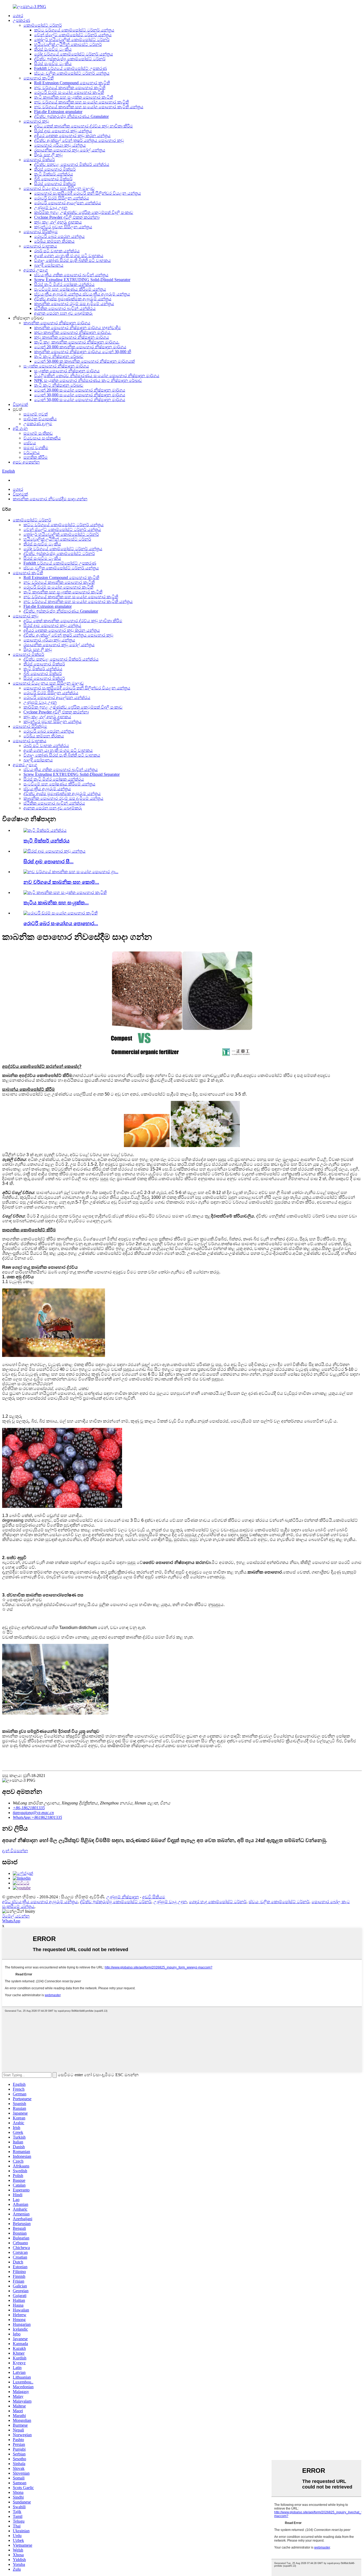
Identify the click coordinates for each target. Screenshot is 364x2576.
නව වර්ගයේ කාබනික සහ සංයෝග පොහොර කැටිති (81, 102)
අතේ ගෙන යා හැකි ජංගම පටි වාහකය (69, 256)
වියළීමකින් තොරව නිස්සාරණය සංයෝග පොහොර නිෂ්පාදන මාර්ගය (97, 376)
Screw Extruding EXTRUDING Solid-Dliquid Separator (82, 280)
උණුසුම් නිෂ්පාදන (123, 1897)
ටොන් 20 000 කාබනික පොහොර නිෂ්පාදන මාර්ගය (80, 347)
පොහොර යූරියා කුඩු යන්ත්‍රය (60, 145)
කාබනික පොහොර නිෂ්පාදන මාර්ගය (57, 323)
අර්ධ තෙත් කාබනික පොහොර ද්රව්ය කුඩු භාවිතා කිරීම (84, 126)
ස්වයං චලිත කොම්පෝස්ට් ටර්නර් (279, 1902)
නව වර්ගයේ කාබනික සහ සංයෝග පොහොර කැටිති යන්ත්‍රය (89, 107)
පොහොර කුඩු (36, 121)
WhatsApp (11, 1921)
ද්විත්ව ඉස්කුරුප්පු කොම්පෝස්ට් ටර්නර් (70, 59)
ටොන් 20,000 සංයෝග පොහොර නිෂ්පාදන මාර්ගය (80, 390)
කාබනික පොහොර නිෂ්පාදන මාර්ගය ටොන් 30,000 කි (83, 352)
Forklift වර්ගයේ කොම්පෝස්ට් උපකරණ (70, 68)
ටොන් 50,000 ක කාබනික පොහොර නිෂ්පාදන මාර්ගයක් (84, 361)
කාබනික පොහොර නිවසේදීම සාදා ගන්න (50, 499)
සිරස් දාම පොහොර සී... (48, 862)
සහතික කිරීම (36, 457)
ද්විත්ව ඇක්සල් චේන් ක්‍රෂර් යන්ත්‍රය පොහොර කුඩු (79, 140)
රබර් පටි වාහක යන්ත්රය (57, 251)
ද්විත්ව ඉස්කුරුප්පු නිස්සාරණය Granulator (71, 116)
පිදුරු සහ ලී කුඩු (48, 155)
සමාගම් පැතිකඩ (38, 433)
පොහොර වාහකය (40, 246)
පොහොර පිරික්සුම (41, 232)
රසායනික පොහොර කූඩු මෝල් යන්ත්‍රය (70, 150)
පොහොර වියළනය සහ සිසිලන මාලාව (59, 188)
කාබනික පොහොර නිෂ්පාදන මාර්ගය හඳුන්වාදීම (78, 328)
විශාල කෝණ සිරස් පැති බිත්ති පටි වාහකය (72, 260)
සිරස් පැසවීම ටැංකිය (53, 64)
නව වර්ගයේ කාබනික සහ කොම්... (61, 882)
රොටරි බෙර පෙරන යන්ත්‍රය (59, 236)
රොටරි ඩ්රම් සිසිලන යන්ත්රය (62, 198)
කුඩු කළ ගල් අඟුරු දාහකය (58, 222)
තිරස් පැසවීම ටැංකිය (53, 49)
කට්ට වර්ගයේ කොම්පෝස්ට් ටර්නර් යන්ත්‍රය (74, 30)
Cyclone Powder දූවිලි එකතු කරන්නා (67, 217)
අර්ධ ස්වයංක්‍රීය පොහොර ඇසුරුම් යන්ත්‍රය (40, 1902)
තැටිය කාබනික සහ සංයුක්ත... (56, 903)
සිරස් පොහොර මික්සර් (55, 184)
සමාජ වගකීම (36, 448)
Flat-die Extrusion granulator (58, 112)
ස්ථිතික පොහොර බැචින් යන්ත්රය (65, 308)
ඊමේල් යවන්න (16, 1916)
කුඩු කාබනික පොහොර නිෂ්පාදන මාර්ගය (72, 337)
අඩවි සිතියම (154, 1897)
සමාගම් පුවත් (36, 414)
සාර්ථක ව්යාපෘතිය (40, 419)
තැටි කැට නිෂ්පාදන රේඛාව (59, 356)
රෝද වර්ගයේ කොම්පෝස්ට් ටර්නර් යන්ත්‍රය (74, 54)
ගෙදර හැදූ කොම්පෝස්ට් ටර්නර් (218, 1902)
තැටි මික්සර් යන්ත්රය (54, 174)
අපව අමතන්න (26, 462)
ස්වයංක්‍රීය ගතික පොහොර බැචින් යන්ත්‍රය (71, 275)
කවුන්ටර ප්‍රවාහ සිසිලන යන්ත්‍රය (63, 227)
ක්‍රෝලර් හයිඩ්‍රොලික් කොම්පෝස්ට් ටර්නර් (72, 40)
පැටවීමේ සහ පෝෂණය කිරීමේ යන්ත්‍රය (70, 289)
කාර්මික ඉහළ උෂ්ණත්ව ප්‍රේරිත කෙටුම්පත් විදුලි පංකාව (84, 212)
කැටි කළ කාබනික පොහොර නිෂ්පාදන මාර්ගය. (77, 342)
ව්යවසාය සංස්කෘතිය (42, 438)
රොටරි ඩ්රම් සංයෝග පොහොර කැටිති (69, 92)
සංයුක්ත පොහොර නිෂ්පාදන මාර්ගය (56, 366)
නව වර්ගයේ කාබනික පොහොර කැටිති (70, 88)
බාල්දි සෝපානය (49, 265)
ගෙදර (18, 16)
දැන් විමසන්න (15, 1851)
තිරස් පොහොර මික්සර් (55, 169)
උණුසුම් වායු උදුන (51, 208)
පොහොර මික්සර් (39, 160)
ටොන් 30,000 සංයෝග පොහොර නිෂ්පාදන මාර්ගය (80, 395)
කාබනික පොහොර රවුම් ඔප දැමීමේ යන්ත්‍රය (74, 304)
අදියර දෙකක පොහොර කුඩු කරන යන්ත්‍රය (72, 136)
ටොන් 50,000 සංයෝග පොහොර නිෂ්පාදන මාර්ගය (80, 400)
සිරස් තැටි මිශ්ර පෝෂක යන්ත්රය (64, 284)
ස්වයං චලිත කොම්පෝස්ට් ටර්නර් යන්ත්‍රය (72, 73)
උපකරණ (21, 20)
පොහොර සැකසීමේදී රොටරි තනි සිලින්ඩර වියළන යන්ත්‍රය (88, 193)
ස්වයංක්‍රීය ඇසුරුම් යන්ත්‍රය (47, 789)
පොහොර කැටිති (39, 78)
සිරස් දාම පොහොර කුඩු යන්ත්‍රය (63, 131)
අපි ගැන (20, 428)
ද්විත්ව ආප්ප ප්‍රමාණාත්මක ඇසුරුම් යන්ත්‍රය (73, 299)
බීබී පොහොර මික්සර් (53, 179)
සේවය (30, 443)
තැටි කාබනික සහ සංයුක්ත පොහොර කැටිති (74, 97)
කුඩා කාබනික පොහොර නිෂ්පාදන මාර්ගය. (73, 332)
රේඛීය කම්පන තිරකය (54, 241)
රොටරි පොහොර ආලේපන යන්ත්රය (68, 203)
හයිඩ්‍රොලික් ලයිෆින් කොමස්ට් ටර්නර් (68, 44)
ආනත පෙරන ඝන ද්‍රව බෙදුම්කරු (63, 313)
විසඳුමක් (20, 404)
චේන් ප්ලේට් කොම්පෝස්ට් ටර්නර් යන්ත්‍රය (73, 35)
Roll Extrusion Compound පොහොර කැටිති (72, 83)
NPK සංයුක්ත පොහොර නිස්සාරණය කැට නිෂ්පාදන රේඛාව (88, 380)
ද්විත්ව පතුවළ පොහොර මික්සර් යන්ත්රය (72, 164)
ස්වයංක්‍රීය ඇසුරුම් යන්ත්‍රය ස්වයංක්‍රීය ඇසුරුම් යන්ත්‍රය (82, 294)
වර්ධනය (32, 452)
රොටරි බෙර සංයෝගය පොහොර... (61, 923)
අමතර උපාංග (36, 270)
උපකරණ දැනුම (38, 424)
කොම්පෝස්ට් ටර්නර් (43, 25)
